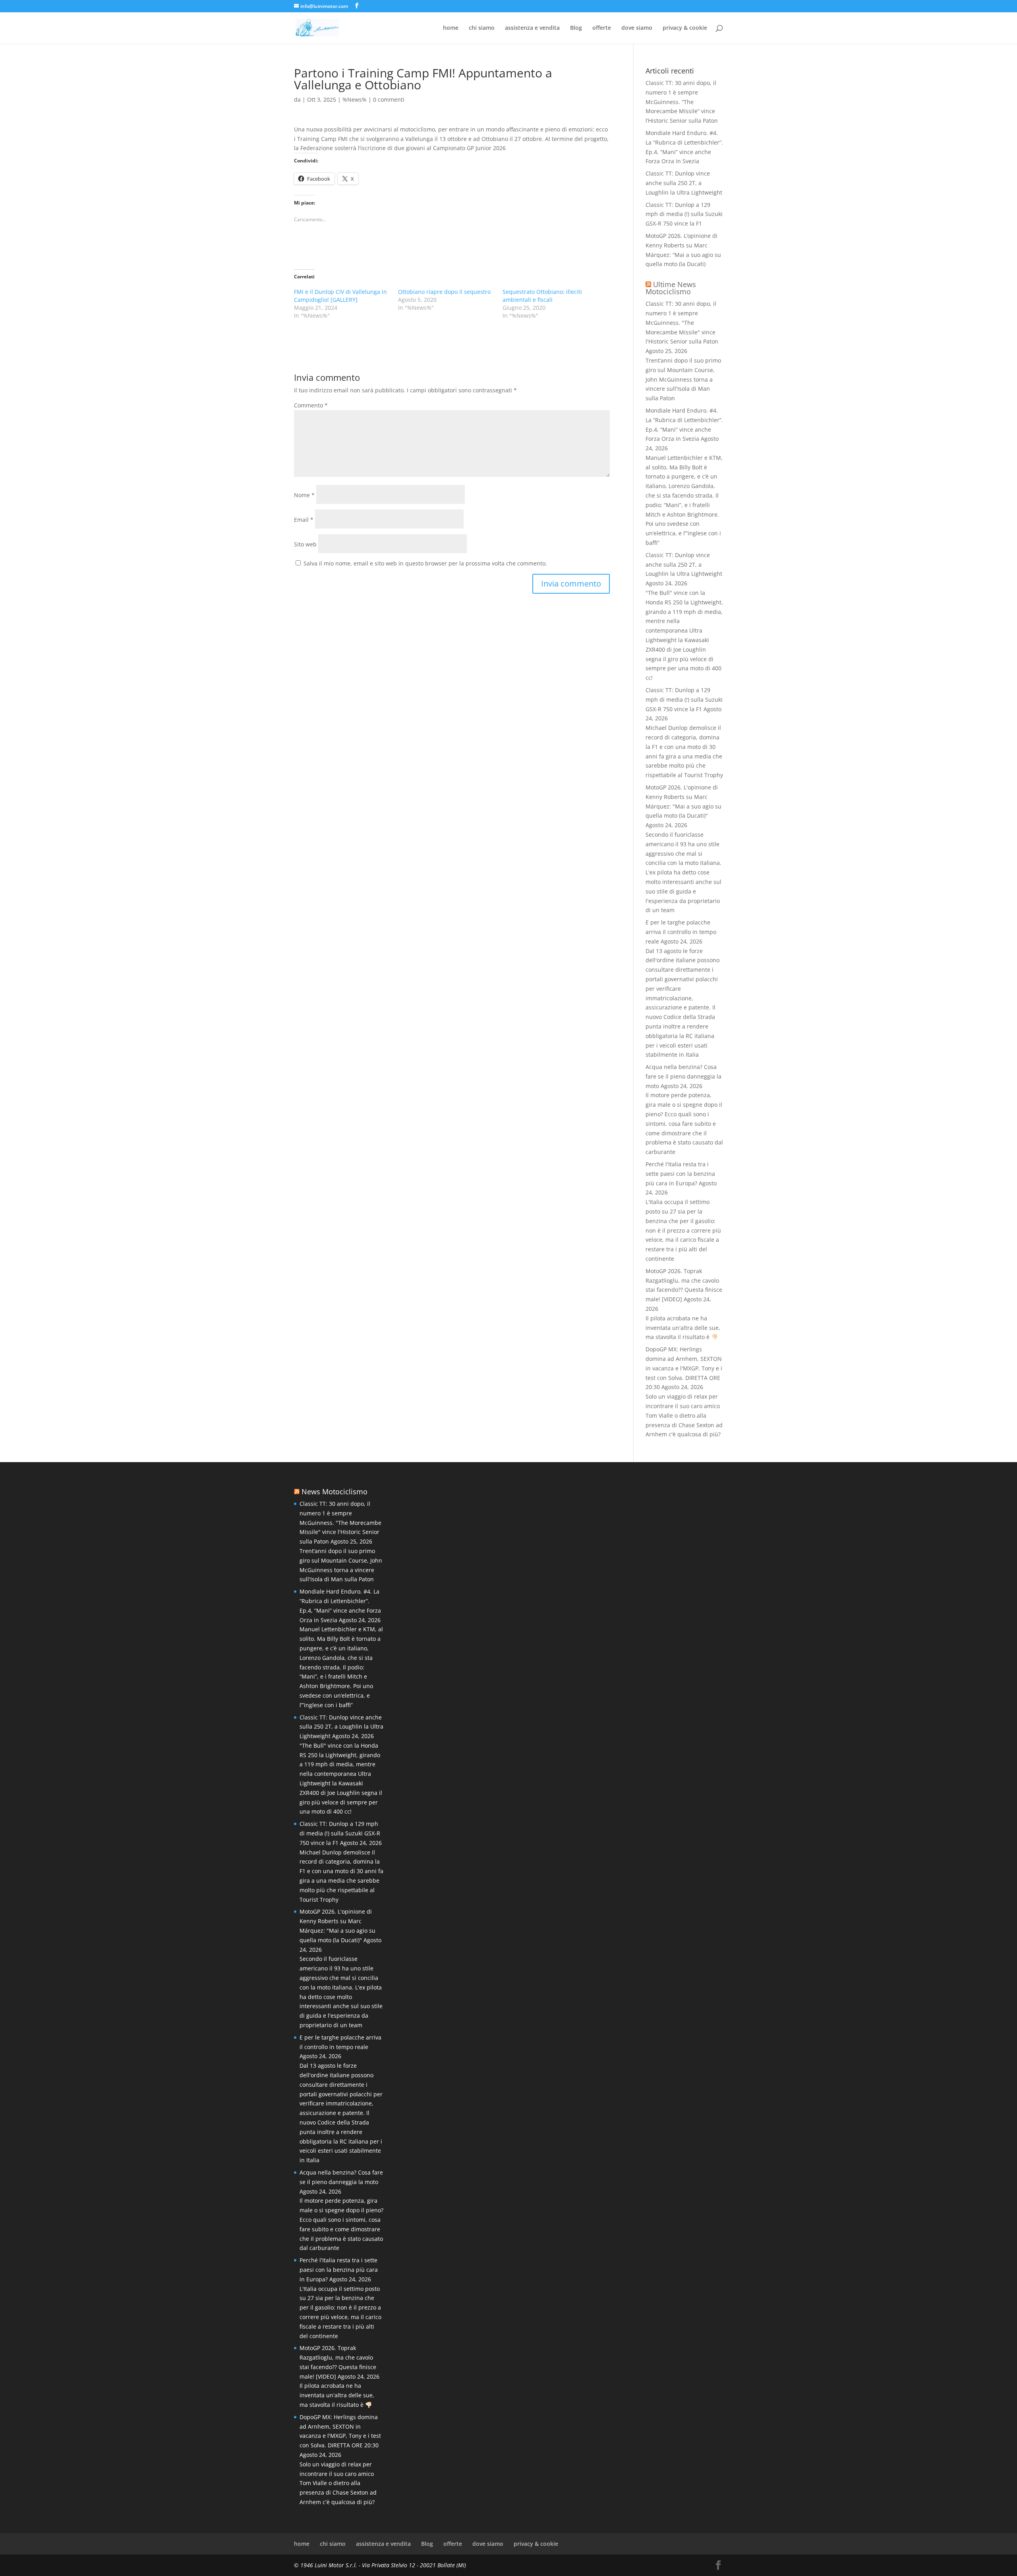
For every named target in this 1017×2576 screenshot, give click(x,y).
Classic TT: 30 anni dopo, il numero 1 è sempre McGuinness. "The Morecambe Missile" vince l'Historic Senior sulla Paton (682, 322)
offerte (602, 28)
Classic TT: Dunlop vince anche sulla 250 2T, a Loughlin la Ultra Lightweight (684, 183)
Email (304, 520)
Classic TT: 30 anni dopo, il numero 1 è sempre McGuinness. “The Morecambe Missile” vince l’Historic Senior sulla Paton (682, 102)
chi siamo (482, 28)
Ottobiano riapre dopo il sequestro (444, 292)
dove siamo (637, 28)
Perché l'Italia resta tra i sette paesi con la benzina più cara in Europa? (680, 1174)
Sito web (305, 544)
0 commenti (389, 99)
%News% (355, 99)
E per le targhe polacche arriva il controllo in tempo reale (681, 932)
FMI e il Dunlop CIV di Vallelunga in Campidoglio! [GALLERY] (340, 296)
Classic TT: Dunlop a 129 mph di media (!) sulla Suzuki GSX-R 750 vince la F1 (684, 214)
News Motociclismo (334, 1492)
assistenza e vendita (532, 28)
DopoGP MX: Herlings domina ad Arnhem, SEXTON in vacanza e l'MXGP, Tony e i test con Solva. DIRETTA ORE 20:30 (684, 1368)
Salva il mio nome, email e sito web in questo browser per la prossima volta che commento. (425, 563)
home (451, 28)
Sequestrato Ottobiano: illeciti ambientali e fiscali (542, 296)
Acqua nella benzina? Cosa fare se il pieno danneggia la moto (683, 1076)
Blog (576, 28)
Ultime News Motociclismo (671, 288)
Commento (311, 405)
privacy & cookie (685, 28)
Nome (304, 495)
